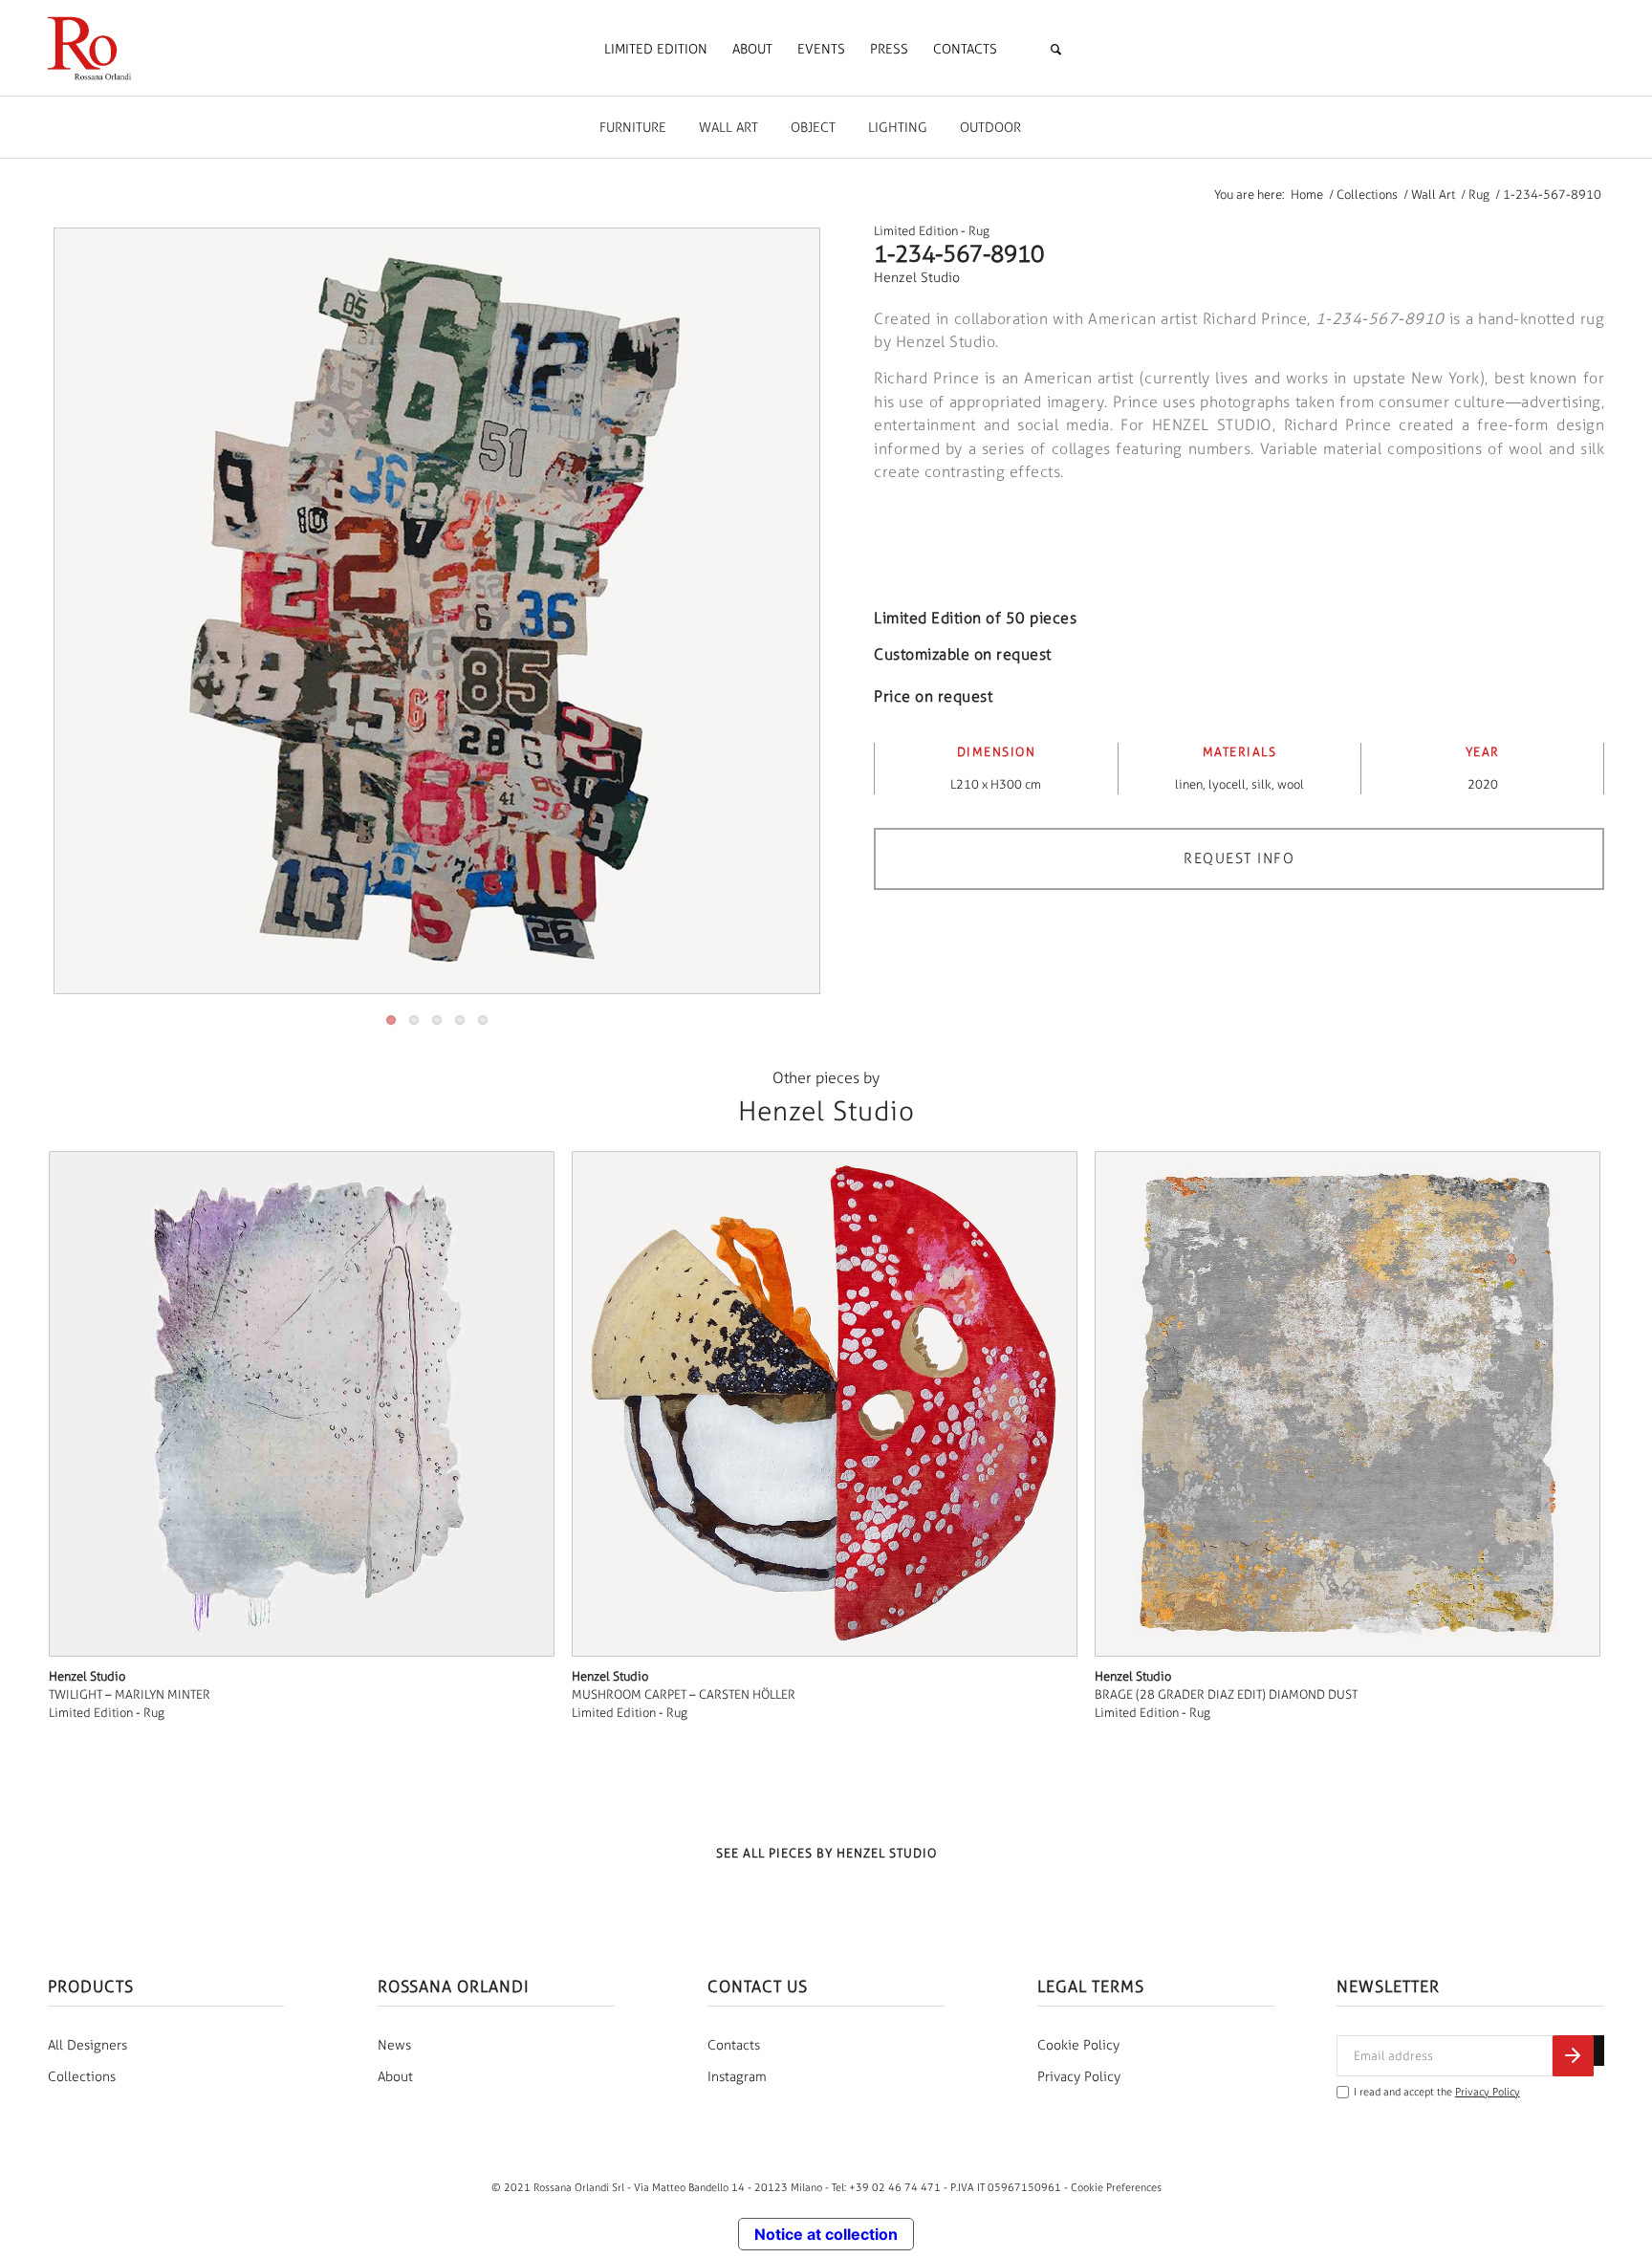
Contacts (734, 2045)
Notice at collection (826, 2234)
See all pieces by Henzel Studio (826, 1853)
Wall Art (728, 128)
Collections (82, 2077)
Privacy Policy (1079, 2077)
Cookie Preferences (1116, 2187)
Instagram (737, 2077)
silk (1261, 784)
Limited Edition (916, 231)
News (394, 2045)
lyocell (1227, 784)
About (395, 2077)
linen (1189, 784)
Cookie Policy (1078, 2045)
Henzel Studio (917, 278)
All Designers (87, 2045)
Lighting (898, 128)
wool (1291, 784)
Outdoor (990, 128)
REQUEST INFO (1239, 858)
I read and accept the (1437, 2092)
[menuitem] (656, 50)
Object (813, 128)
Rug (979, 231)
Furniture (633, 128)
